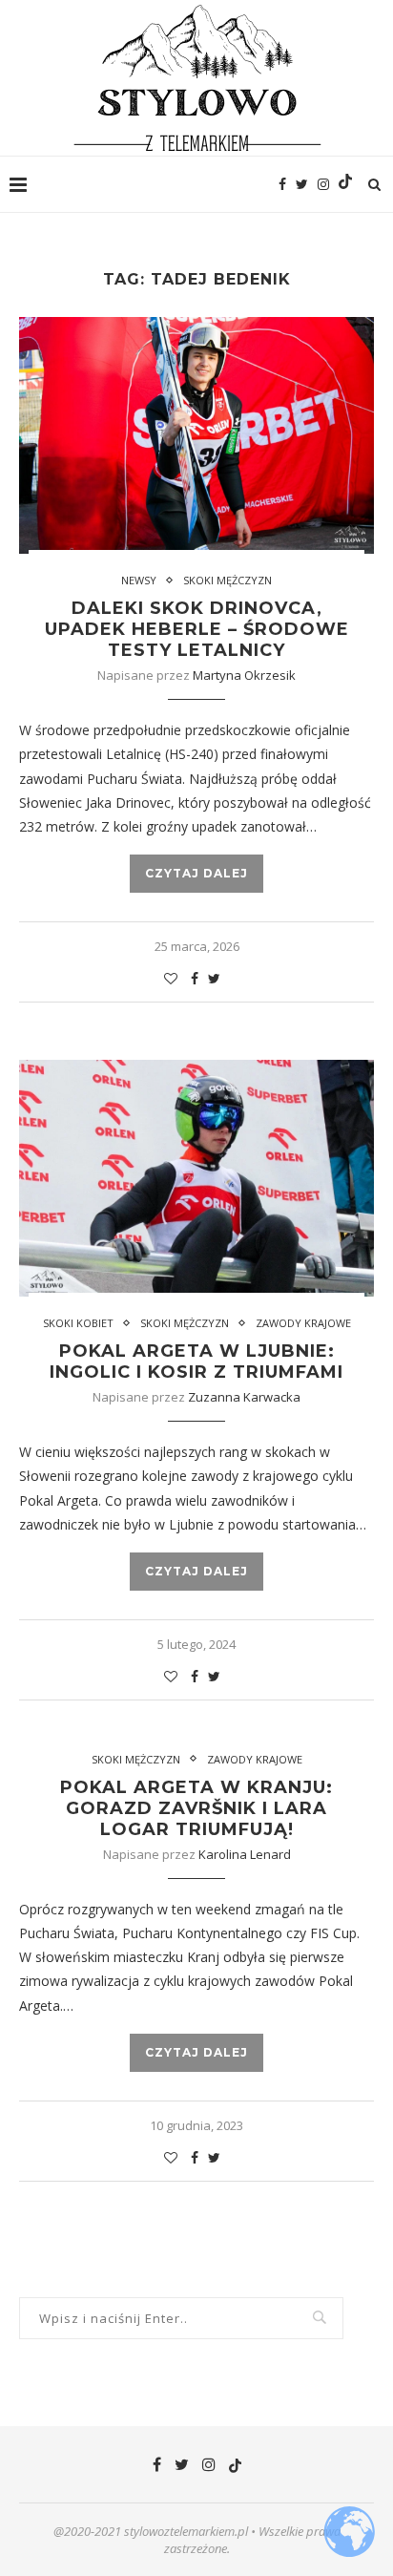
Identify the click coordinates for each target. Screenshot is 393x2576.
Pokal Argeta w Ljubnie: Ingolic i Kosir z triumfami (196, 1362)
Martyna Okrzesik (244, 675)
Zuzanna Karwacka (244, 1397)
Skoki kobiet (78, 1323)
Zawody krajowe (303, 1323)
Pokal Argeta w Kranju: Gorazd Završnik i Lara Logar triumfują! (196, 1808)
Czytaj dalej (196, 873)
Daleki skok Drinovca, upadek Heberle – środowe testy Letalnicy (197, 629)
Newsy (139, 580)
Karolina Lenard (245, 1854)
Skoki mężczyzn (228, 580)
